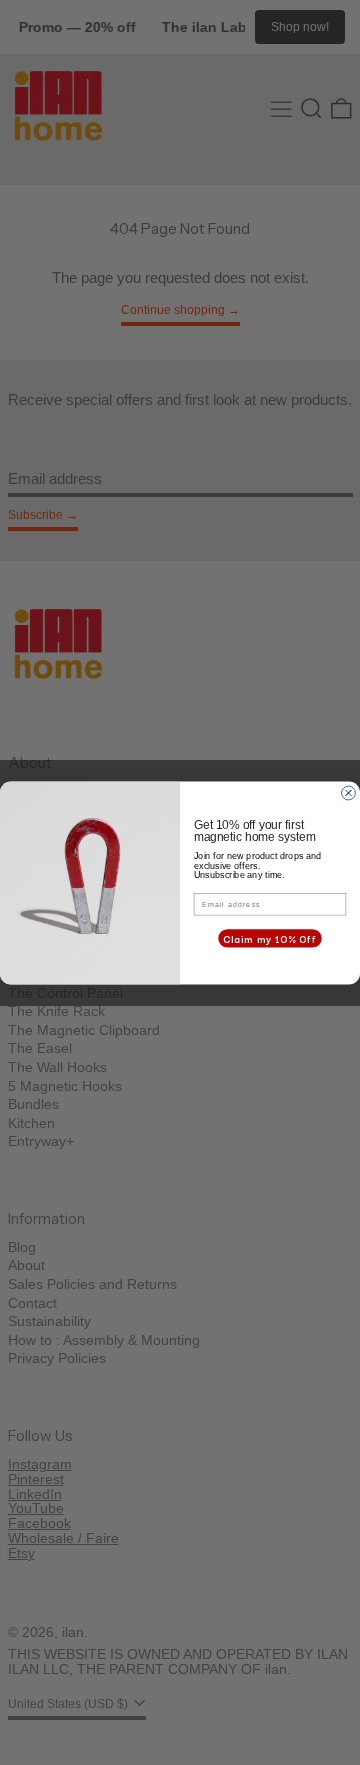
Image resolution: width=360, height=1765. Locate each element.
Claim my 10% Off (270, 938)
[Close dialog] (349, 793)
